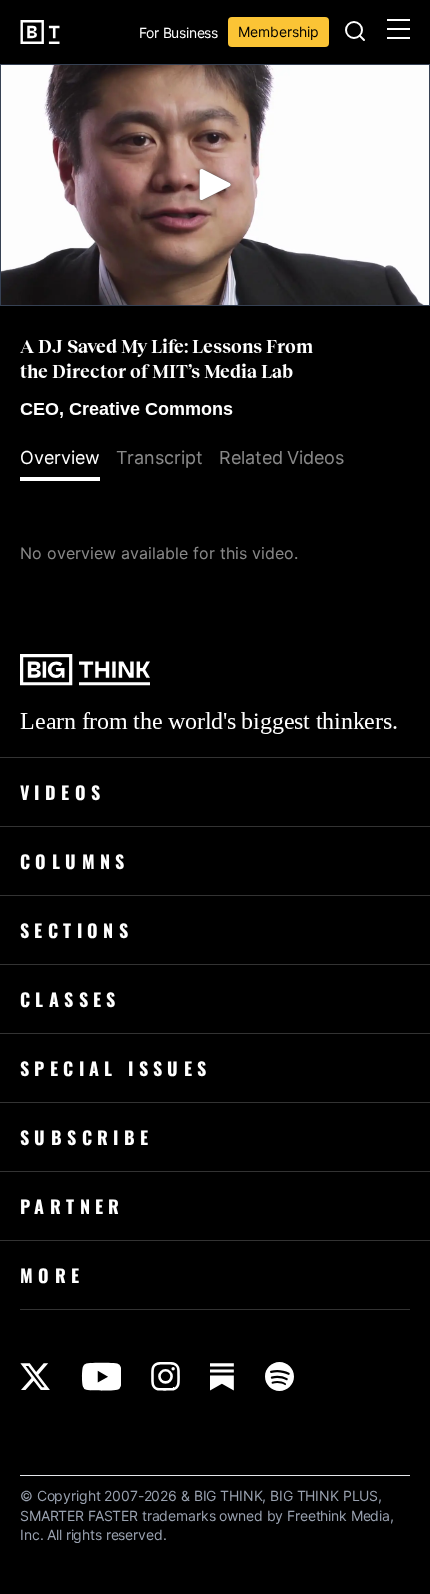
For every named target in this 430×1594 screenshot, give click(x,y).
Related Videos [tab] (282, 457)
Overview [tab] (60, 457)
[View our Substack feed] (222, 1376)
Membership (278, 31)
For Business (178, 33)
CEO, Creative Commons (126, 409)
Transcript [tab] (159, 457)
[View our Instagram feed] (165, 1376)
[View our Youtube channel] (101, 1376)
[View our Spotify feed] (279, 1376)
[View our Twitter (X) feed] (35, 1376)
